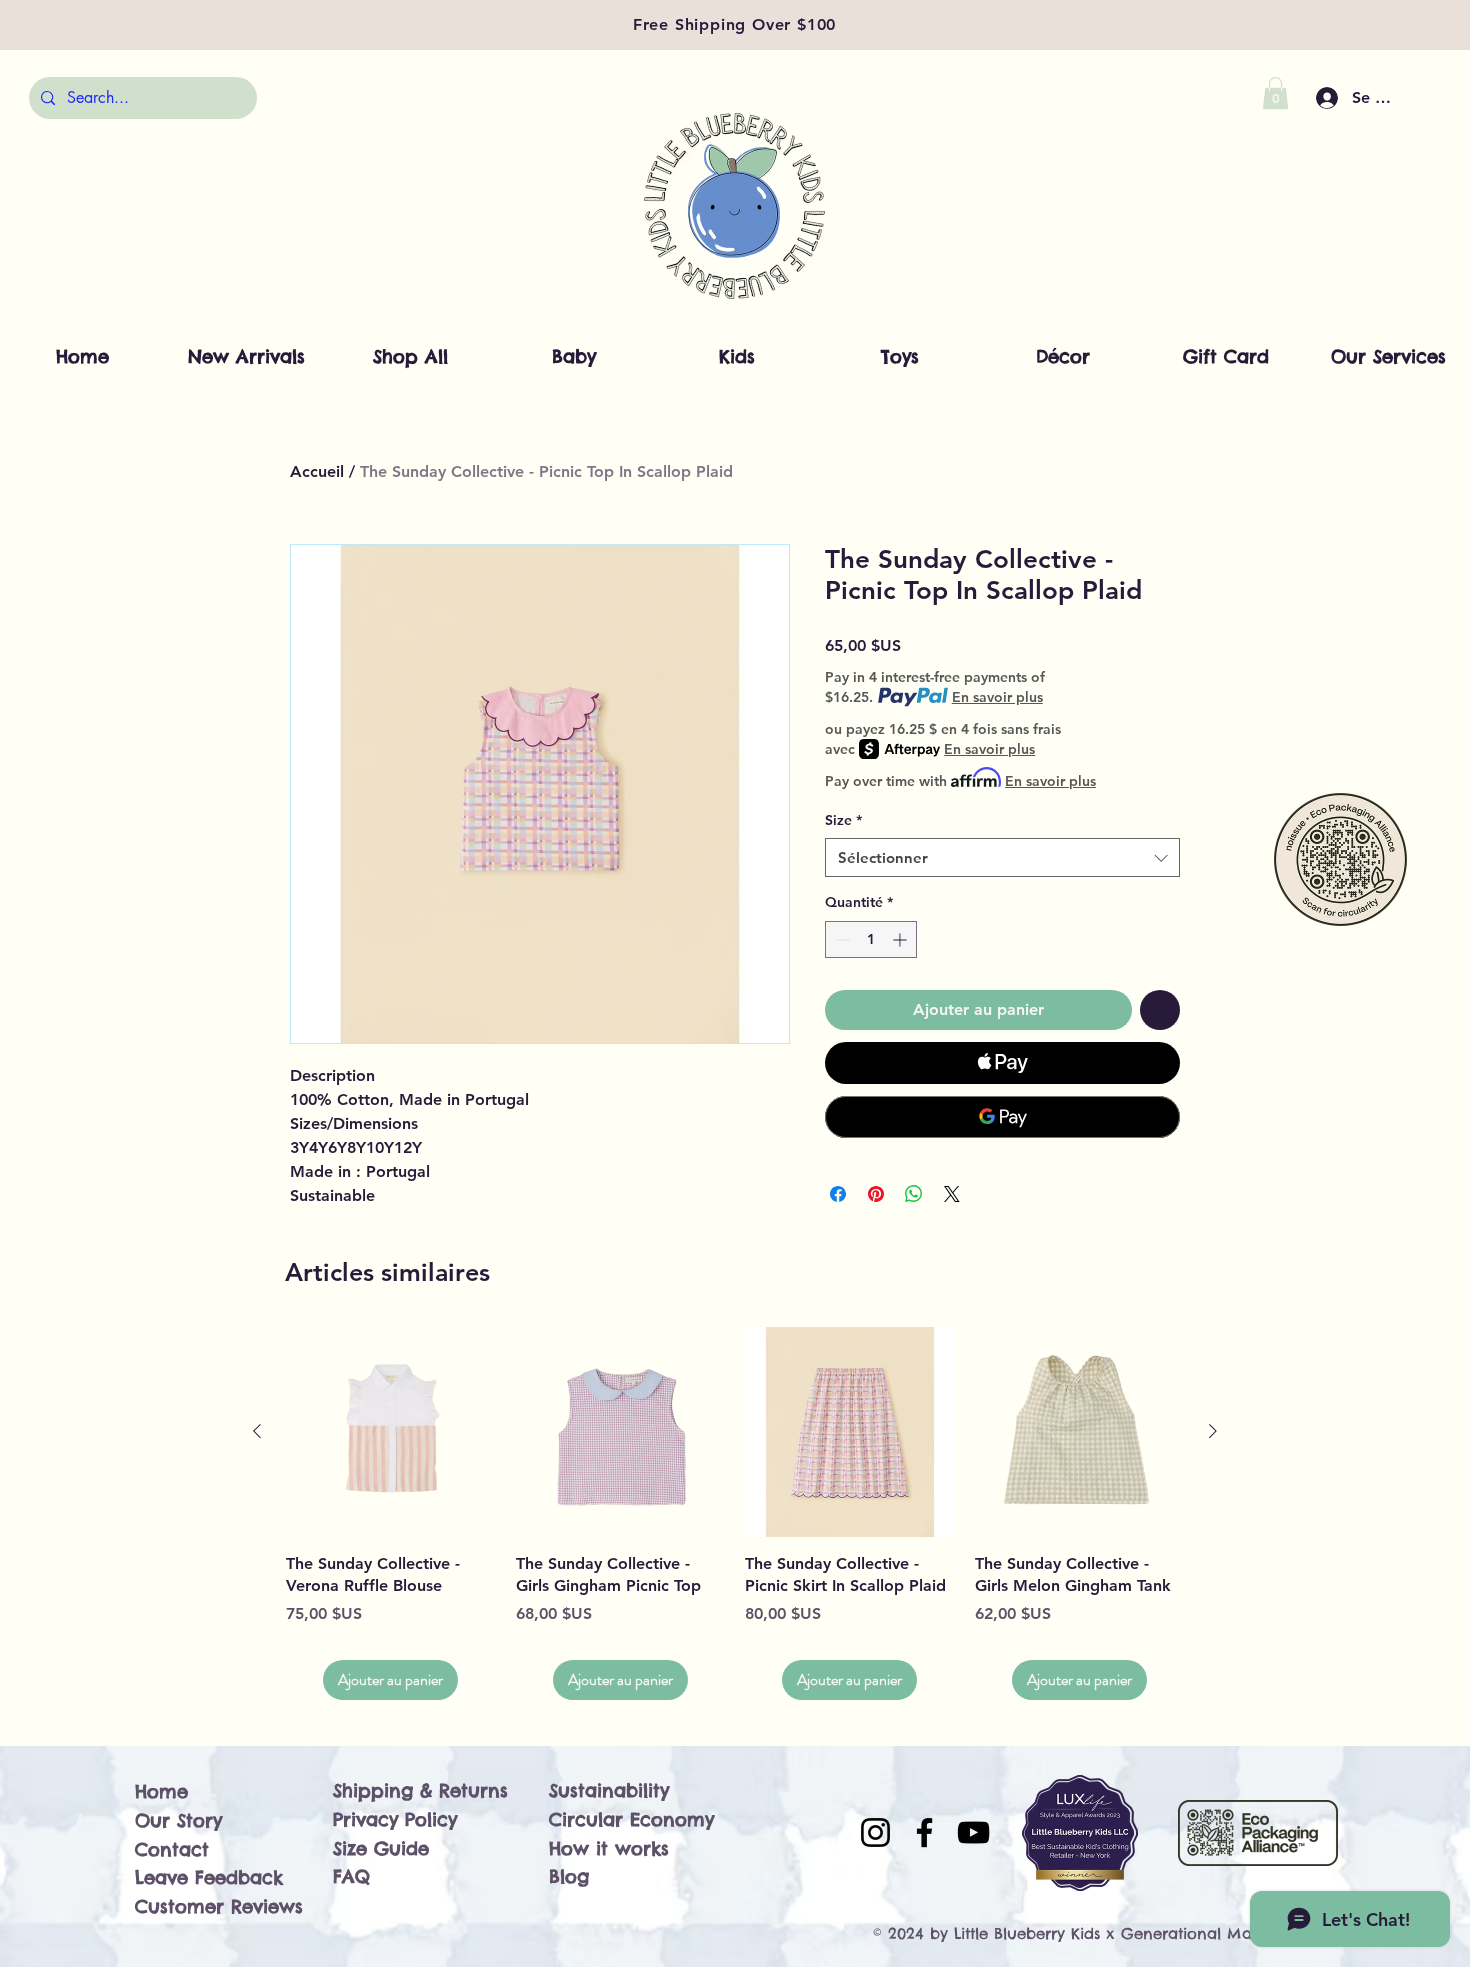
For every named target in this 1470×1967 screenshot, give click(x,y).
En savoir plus (997, 697)
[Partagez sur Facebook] (838, 1194)
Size (843, 820)
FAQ (351, 1876)
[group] (735, 1513)
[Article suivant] (1213, 1431)
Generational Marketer (1208, 1933)
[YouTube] (973, 1832)
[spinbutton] (871, 939)
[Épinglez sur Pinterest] (876, 1194)
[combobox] (1002, 857)
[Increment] (901, 939)
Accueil (317, 471)
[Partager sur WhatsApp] (914, 1194)
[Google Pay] (1002, 1117)
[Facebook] (924, 1832)
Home (161, 1791)
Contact (172, 1849)
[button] (1275, 93)
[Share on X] (952, 1194)
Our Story (178, 1820)
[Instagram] (875, 1832)
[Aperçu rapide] (391, 1432)
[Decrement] (840, 939)
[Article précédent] (257, 1431)
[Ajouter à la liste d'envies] (1160, 1010)
